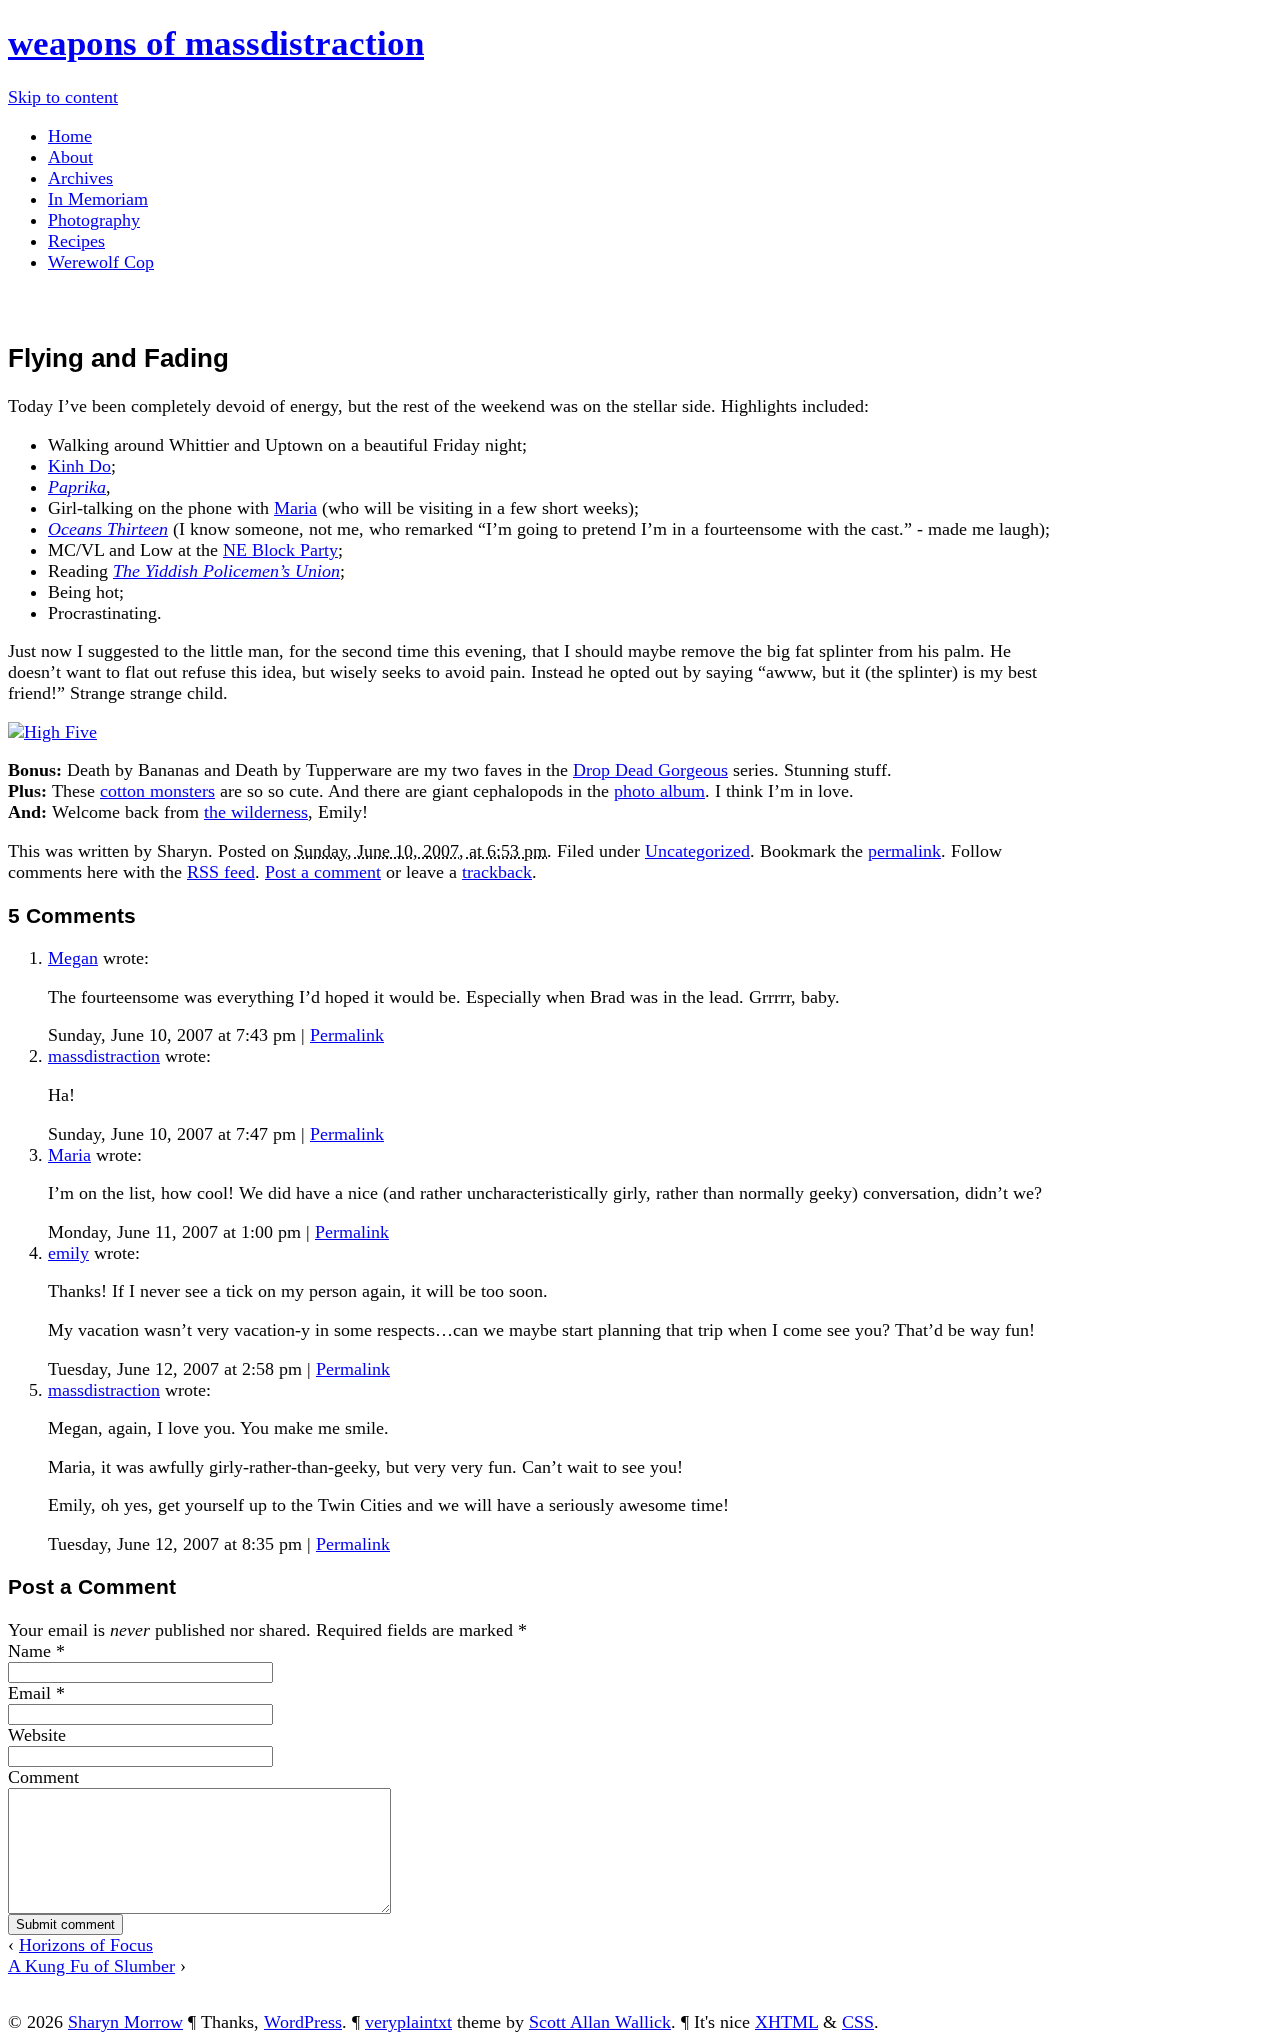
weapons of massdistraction (216, 43)
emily (68, 1253)
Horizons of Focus (86, 1945)
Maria (295, 508)
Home (70, 136)
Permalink (347, 1035)
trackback (497, 872)
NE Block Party (280, 550)
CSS (858, 2022)
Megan (73, 958)
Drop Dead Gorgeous (650, 770)
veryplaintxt (408, 2022)
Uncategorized (697, 851)
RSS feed (221, 872)
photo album (659, 791)
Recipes (76, 241)
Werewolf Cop (101, 262)
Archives (80, 178)
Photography (94, 220)
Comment (43, 1777)
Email (29, 1693)
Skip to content (63, 97)
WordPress (303, 2022)
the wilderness (256, 812)
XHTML (786, 2022)
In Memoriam (98, 199)
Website (37, 1735)
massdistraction (104, 1056)
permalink (904, 851)
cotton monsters (157, 791)
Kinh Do (79, 466)
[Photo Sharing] (52, 732)
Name (29, 1651)
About (70, 157)
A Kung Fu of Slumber (91, 1966)
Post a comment (323, 872)
